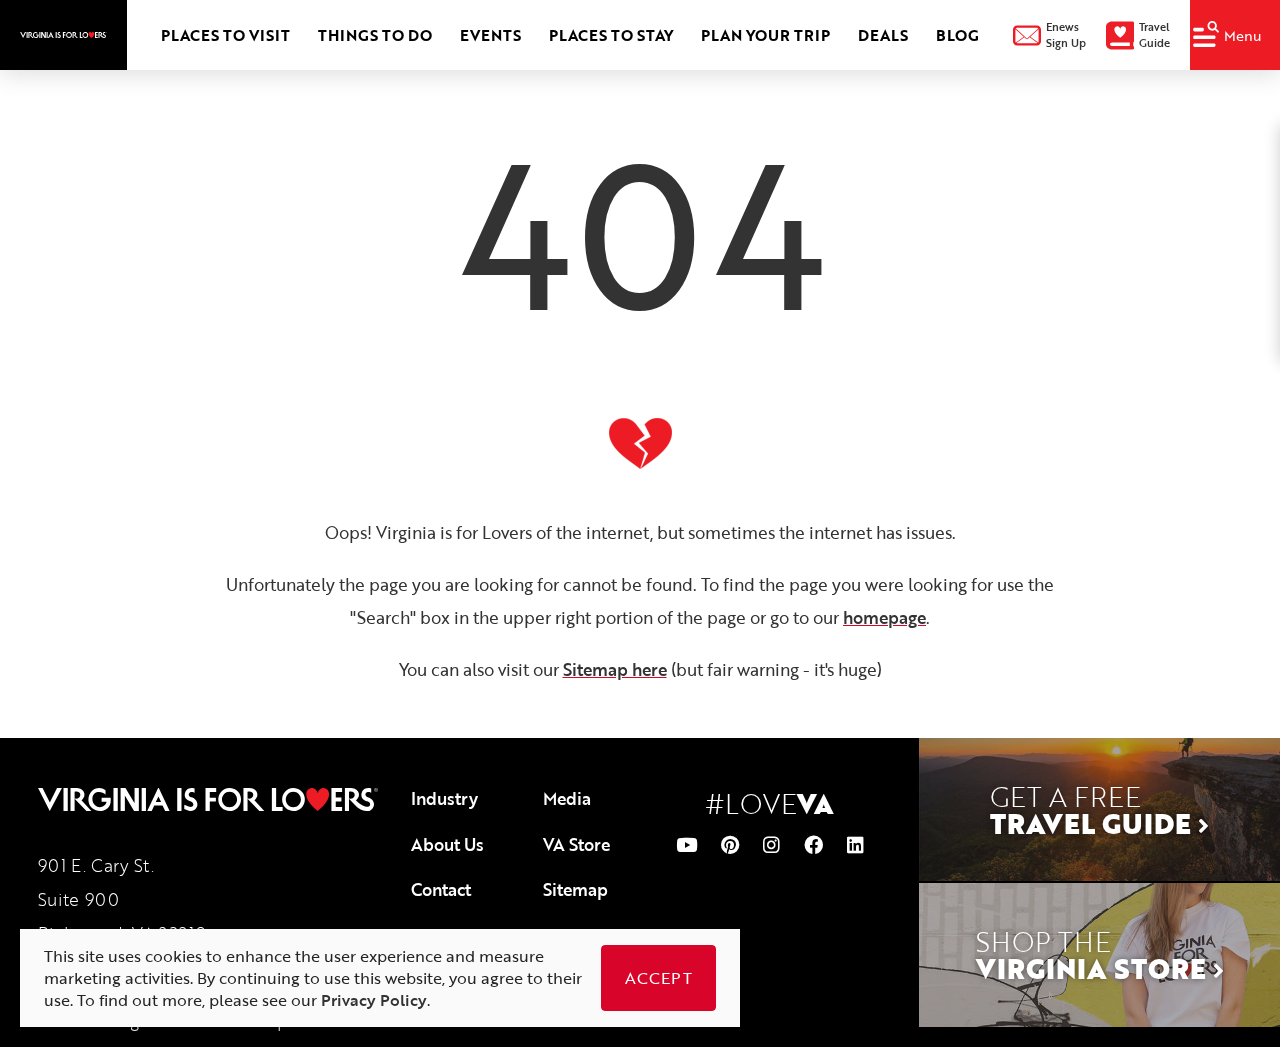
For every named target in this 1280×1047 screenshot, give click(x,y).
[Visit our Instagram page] (771, 844)
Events (490, 35)
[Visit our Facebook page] (813, 844)
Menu (1243, 35)
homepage (884, 617)
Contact (441, 889)
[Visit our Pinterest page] (730, 844)
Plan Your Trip (765, 35)
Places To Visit (225, 35)
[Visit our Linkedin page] (855, 844)
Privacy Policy (374, 1000)
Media (567, 798)
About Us (447, 844)
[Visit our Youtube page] (686, 844)
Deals (883, 35)
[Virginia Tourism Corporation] (63, 35)
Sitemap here (615, 669)
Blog (957, 35)
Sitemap (575, 889)
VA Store (576, 844)
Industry (444, 798)
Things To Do (375, 35)
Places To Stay (611, 35)
